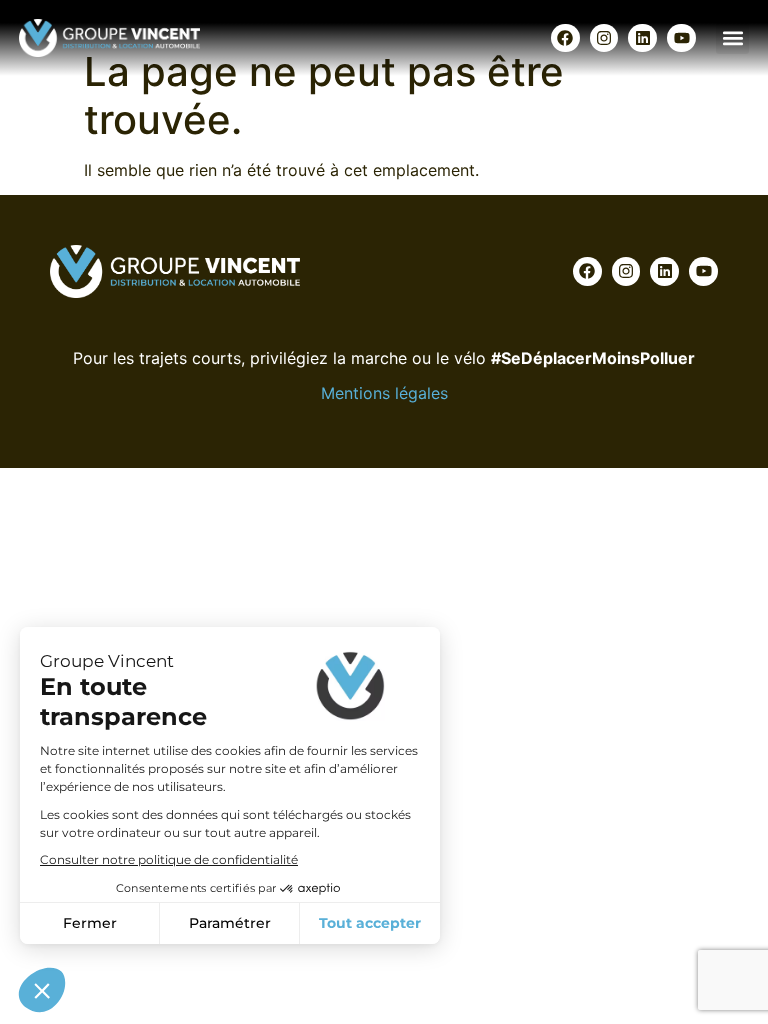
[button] (732, 37)
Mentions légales (384, 393)
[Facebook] (565, 38)
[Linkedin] (642, 38)
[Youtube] (681, 38)
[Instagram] (604, 38)
